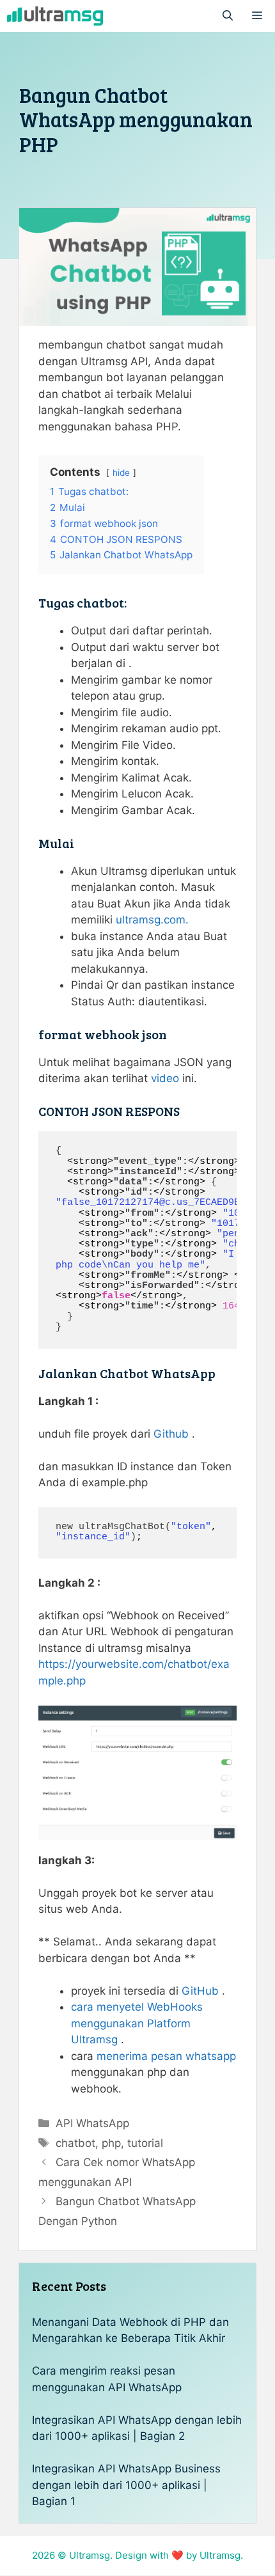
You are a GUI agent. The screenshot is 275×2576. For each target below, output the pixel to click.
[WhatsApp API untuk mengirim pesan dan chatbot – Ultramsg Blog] (55, 16)
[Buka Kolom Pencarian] (228, 16)
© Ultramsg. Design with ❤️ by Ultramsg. (150, 2555)
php (111, 2143)
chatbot (75, 2143)
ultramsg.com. (152, 920)
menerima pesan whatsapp (166, 2056)
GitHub (200, 1991)
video (165, 1078)
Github (171, 1434)
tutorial (145, 2143)
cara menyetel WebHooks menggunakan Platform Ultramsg (137, 2023)
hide (121, 473)
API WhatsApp (92, 2123)
